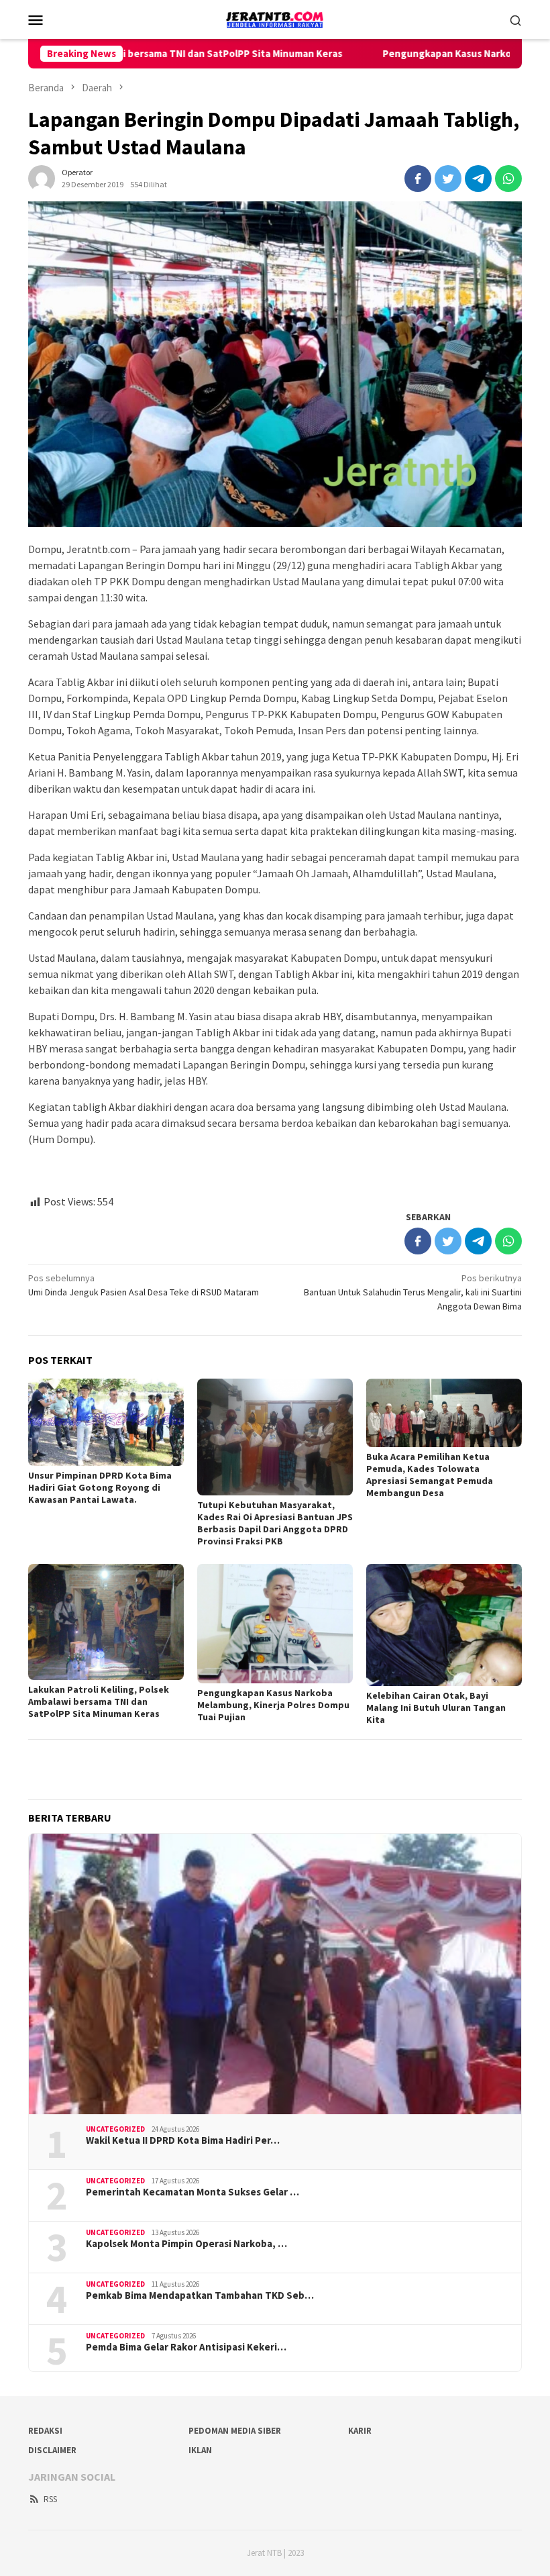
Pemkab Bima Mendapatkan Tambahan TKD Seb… (200, 2295)
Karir (360, 2431)
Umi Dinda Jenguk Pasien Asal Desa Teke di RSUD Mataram (144, 1285)
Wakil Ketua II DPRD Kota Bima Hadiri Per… (183, 2140)
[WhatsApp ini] (508, 179)
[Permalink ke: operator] (42, 177)
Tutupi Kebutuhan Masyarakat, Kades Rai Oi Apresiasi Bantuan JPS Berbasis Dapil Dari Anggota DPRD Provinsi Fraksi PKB (275, 1523)
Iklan (200, 2450)
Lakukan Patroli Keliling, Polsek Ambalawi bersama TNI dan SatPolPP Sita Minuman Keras (99, 1701)
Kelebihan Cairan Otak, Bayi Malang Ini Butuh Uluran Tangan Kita (436, 1707)
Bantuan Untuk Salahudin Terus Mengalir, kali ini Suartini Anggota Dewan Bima (413, 1292)
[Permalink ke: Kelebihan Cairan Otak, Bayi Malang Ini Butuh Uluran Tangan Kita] (444, 1625)
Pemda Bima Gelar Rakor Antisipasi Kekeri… (186, 2347)
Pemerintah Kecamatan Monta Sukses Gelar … (192, 2192)
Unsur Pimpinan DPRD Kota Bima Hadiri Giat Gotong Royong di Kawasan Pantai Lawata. (100, 1487)
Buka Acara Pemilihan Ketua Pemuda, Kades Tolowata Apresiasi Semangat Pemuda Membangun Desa (430, 1475)
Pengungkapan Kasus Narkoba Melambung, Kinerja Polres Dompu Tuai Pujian (273, 1705)
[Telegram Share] (478, 179)
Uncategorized (115, 2129)
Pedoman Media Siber (235, 2431)
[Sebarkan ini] (418, 179)
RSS (50, 2499)
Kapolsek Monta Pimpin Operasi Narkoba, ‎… (186, 2244)
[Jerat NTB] (275, 18)
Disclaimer (52, 2450)
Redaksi (45, 2431)
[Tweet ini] (448, 179)
